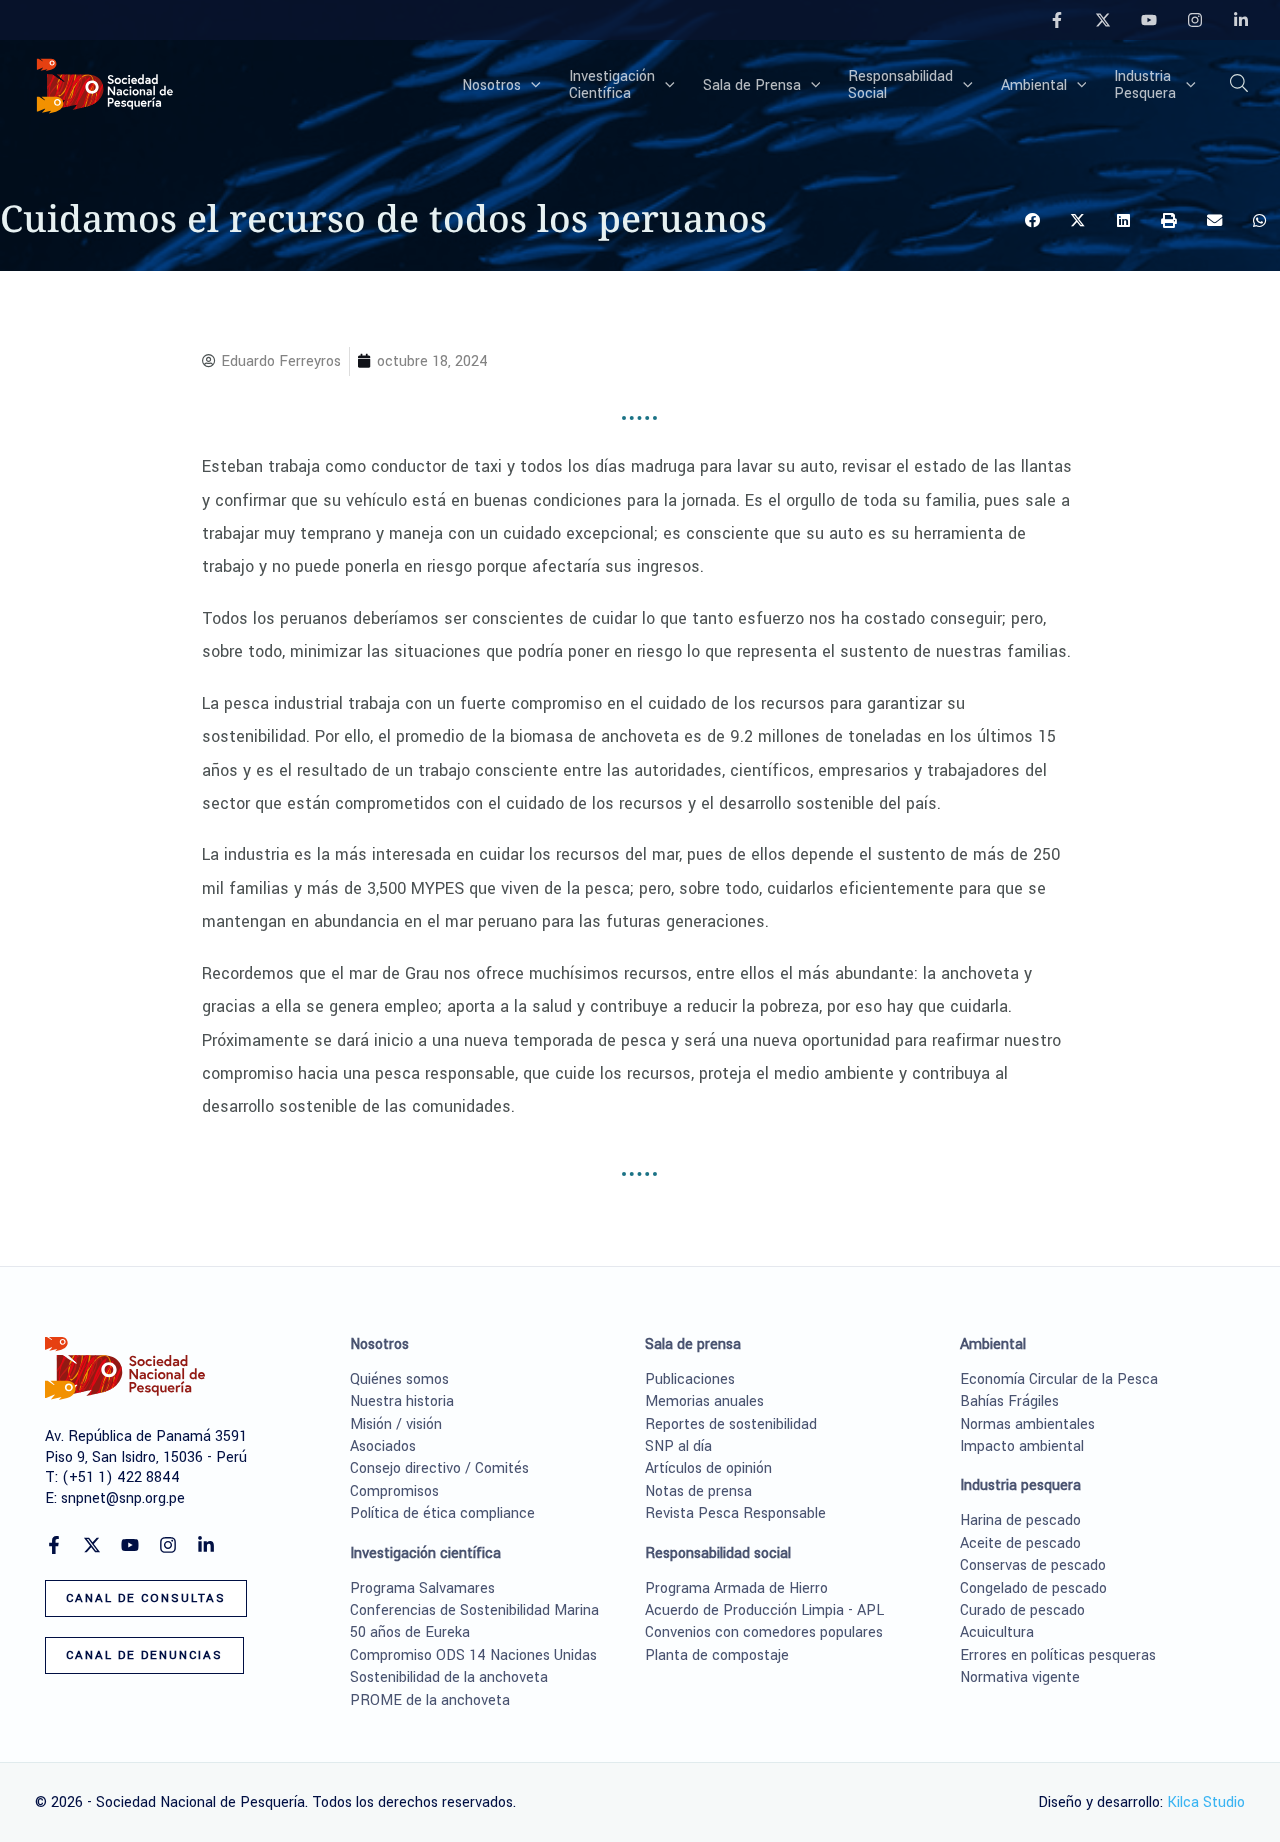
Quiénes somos (399, 1379)
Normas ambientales (1027, 1424)
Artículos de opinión (708, 1468)
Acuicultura (997, 1632)
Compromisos (394, 1491)
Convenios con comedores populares (764, 1632)
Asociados (383, 1446)
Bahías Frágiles (1009, 1401)
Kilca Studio (1206, 1802)
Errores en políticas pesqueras (1058, 1655)
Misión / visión (396, 1424)
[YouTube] (1149, 20)
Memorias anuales (704, 1401)
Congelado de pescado (1033, 1588)
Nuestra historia (402, 1401)
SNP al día (678, 1446)
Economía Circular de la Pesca (1059, 1379)
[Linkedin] (1241, 20)
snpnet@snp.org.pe (123, 1498)
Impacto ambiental (1022, 1446)
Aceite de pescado (1020, 1543)
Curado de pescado (1022, 1610)
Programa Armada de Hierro (736, 1588)
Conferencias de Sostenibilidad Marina (474, 1610)
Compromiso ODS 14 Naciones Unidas (473, 1655)
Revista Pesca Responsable (735, 1513)
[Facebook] (1057, 20)
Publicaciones (690, 1379)
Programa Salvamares (422, 1588)
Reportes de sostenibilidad (731, 1424)
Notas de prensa (698, 1491)
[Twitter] (1103, 20)
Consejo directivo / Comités (439, 1468)
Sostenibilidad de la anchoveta (449, 1677)
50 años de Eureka (410, 1632)
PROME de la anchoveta (430, 1700)
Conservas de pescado (1033, 1565)
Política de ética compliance (442, 1513)
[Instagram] (1195, 20)
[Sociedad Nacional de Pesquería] (105, 84)
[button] (531, 86)
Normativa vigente (1020, 1677)
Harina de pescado (1020, 1520)
